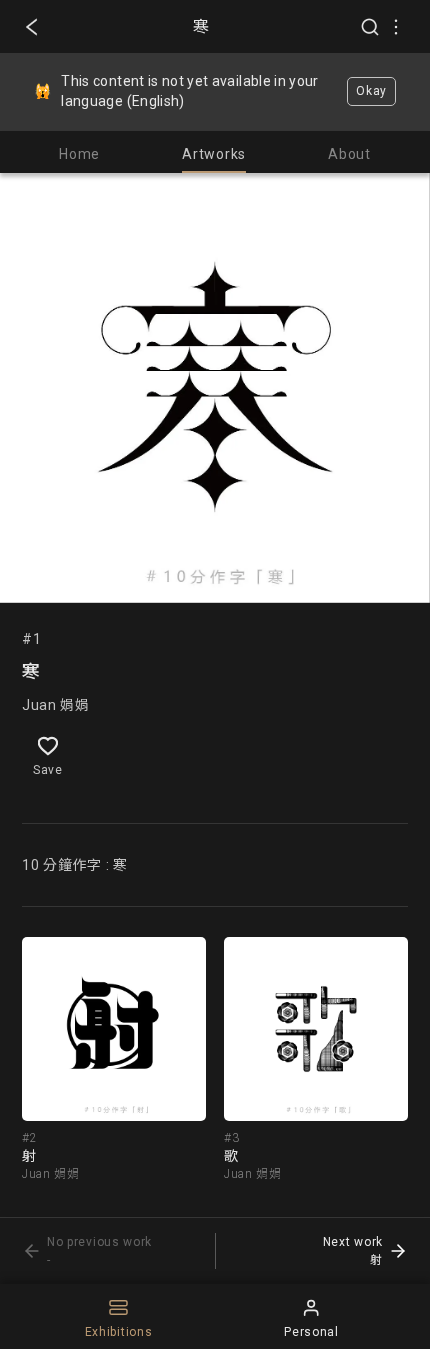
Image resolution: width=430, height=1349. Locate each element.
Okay (371, 91)
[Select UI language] (396, 27)
